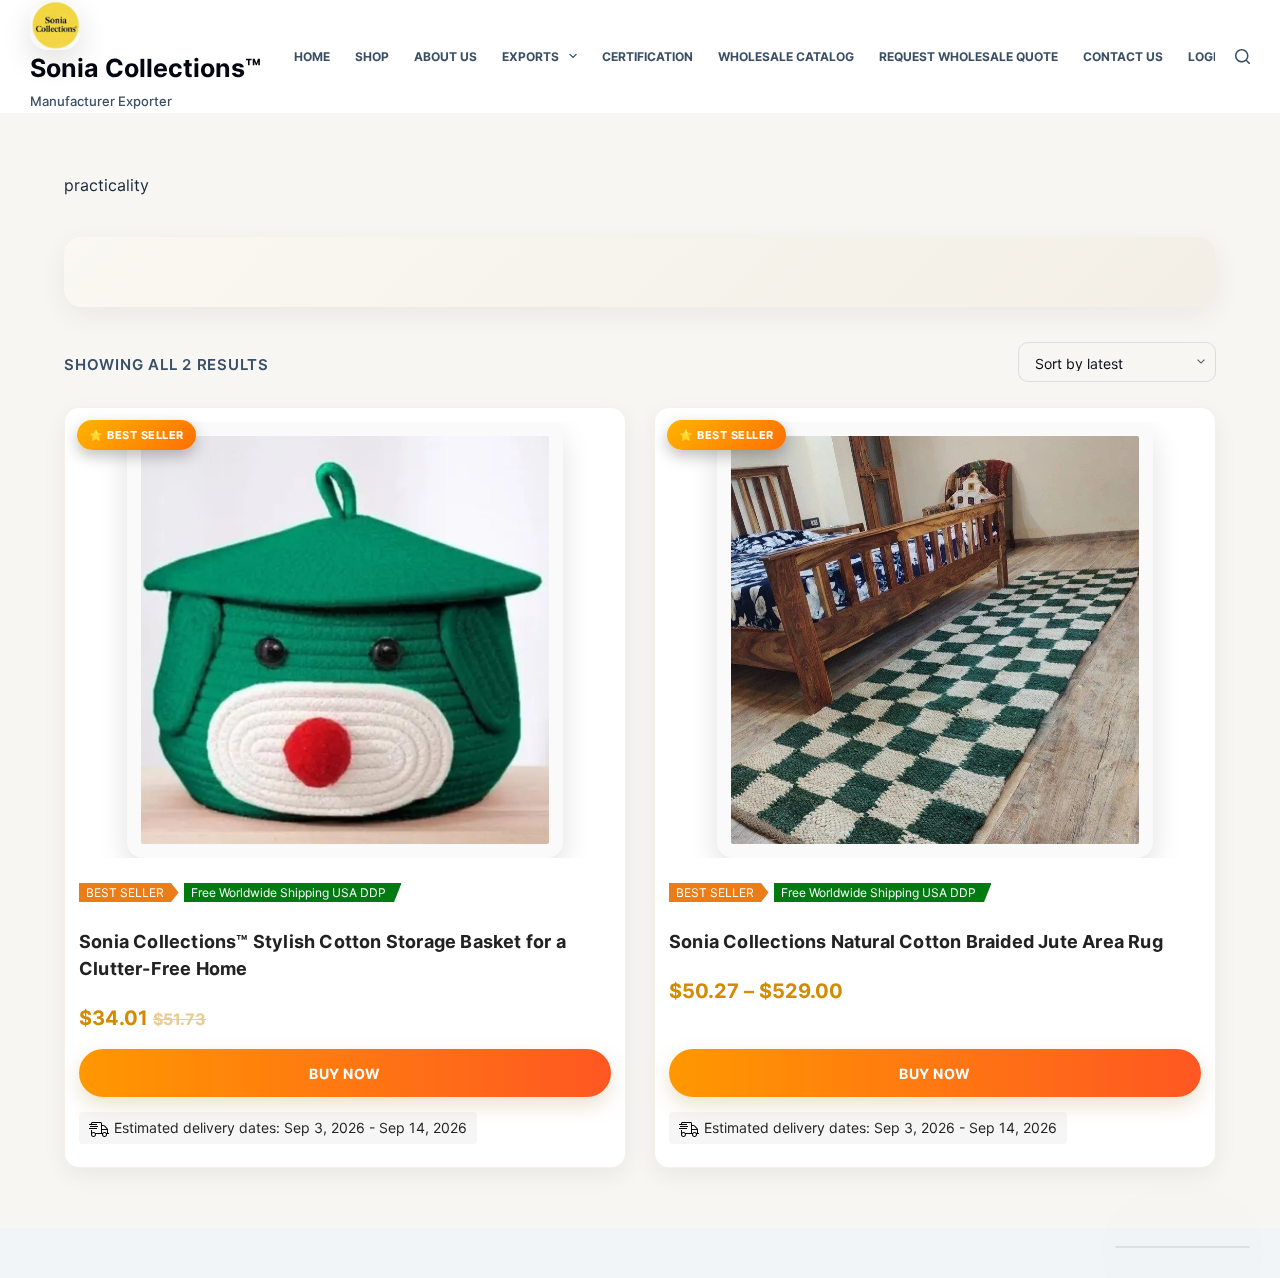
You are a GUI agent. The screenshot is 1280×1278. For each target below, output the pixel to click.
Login (1206, 56)
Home (312, 56)
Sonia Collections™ (145, 68)
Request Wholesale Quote (968, 56)
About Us (445, 56)
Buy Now (345, 1073)
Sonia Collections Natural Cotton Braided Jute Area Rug (916, 941)
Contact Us (1123, 56)
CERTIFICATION (647, 56)
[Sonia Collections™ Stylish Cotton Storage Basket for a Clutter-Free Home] (345, 640)
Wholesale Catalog (786, 56)
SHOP (372, 56)
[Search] (1242, 56)
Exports (530, 56)
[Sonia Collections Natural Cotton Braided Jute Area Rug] (935, 640)
